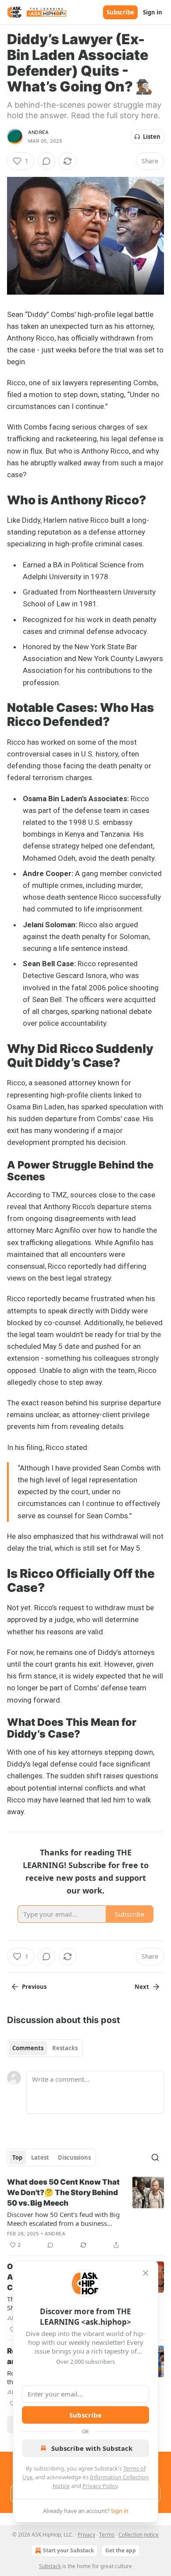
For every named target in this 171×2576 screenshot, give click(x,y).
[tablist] (45, 2048)
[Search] (155, 2157)
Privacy (86, 2535)
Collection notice (139, 2535)
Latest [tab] (40, 2157)
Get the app (121, 2550)
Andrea (38, 132)
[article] (85, 2214)
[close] (146, 2273)
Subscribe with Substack (92, 2448)
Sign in (153, 12)
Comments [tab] (28, 2048)
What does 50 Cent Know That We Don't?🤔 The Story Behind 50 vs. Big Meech (63, 2192)
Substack (50, 2566)
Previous (34, 1987)
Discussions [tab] (74, 2157)
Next (142, 1987)
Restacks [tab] (65, 2048)
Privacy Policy (100, 2486)
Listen (152, 137)
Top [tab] (17, 2157)
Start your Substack (68, 2550)
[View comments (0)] (46, 161)
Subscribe (120, 12)
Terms (107, 2535)
